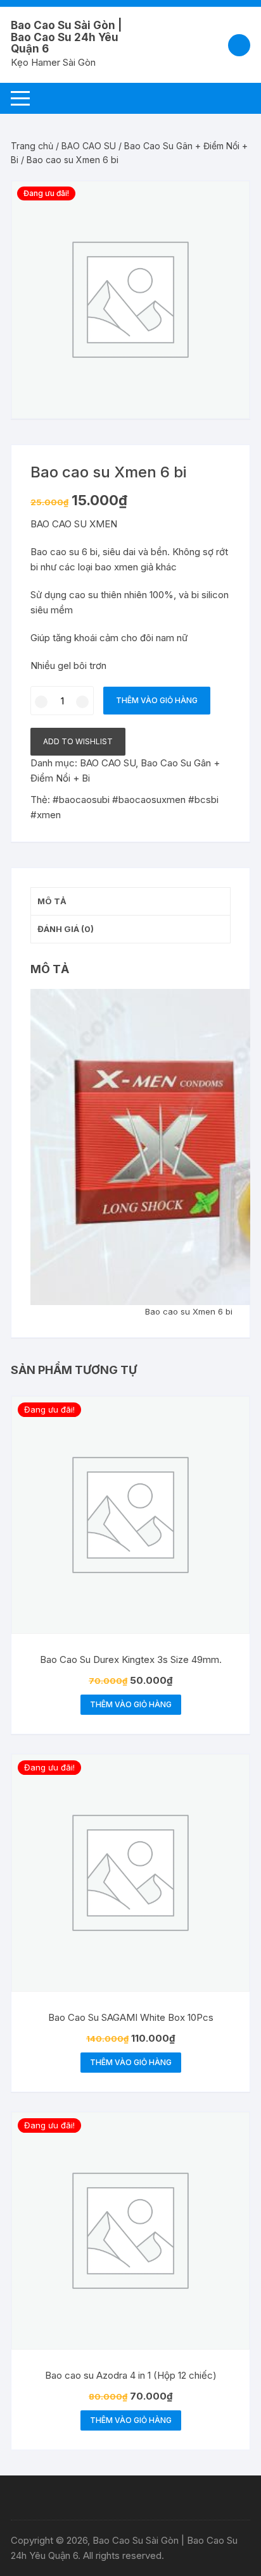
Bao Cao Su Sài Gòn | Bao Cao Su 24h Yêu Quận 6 (67, 37)
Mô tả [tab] (52, 901)
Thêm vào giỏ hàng (157, 700)
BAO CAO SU (89, 146)
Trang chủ (32, 146)
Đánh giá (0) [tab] (66, 929)
